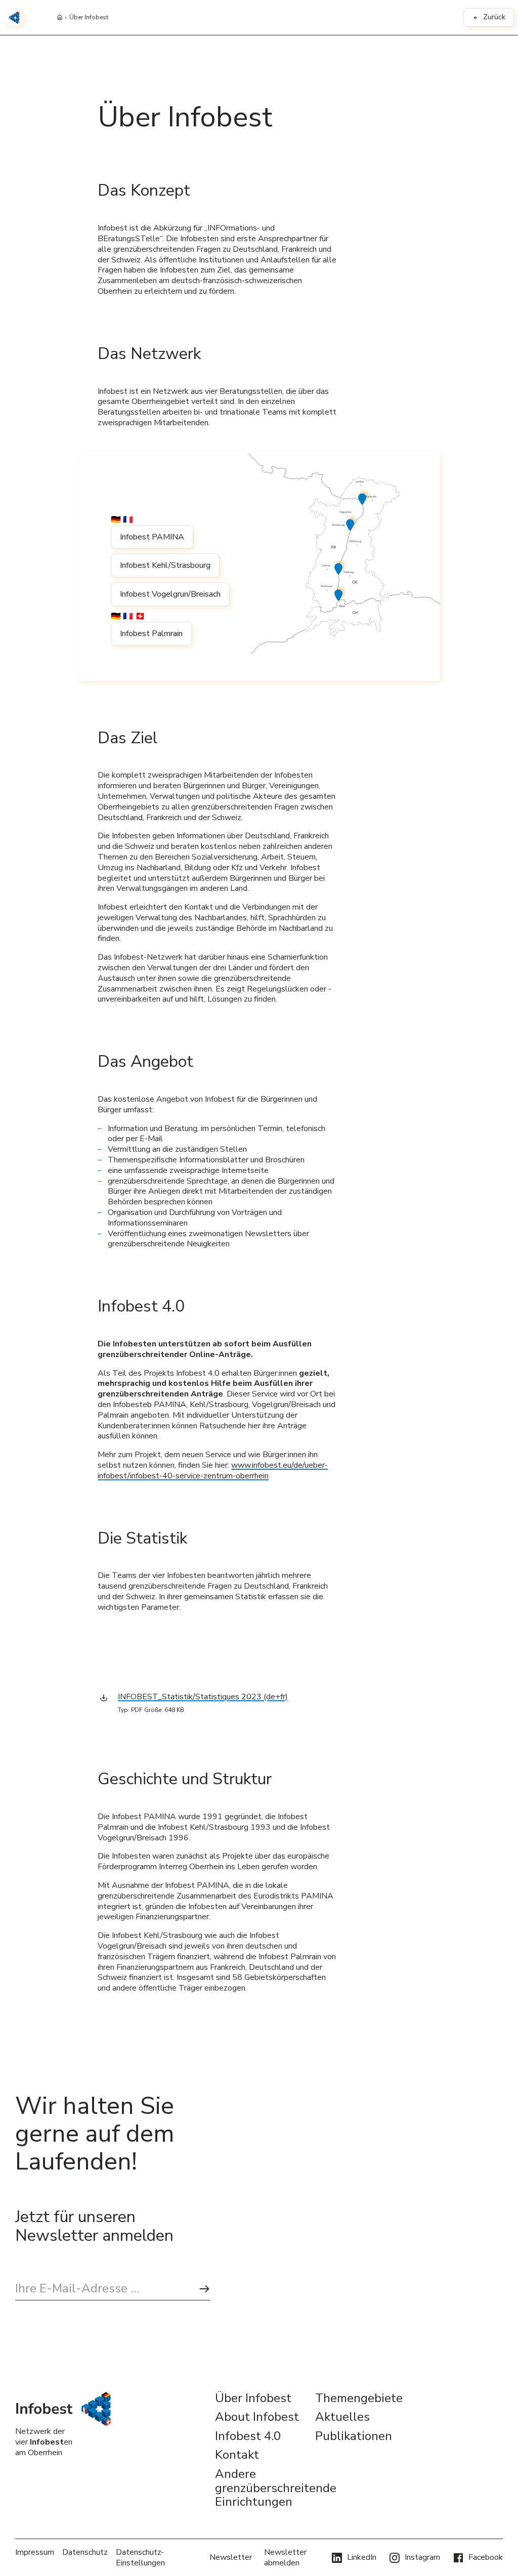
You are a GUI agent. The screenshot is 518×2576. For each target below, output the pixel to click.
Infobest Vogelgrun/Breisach (170, 594)
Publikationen (354, 2436)
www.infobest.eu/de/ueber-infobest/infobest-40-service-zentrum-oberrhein (213, 1471)
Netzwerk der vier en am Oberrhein (44, 2442)
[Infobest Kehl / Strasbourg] (352, 524)
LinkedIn (362, 2557)
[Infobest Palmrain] (340, 594)
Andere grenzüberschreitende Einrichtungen (259, 2488)
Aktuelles (342, 2417)
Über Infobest (89, 18)
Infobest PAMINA (152, 537)
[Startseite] (60, 18)
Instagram (422, 2557)
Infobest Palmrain (151, 634)
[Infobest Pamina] (364, 498)
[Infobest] (14, 18)
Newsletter (231, 2557)
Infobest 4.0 (248, 2436)
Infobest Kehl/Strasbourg (165, 565)
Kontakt (237, 2455)
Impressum (35, 2552)
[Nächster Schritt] (204, 2289)
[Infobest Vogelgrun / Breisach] (340, 568)
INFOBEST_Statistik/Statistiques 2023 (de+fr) (203, 1697)
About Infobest (257, 2417)
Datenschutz (85, 2552)
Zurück (494, 17)
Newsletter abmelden (285, 2558)
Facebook (486, 2557)
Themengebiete (359, 2399)
